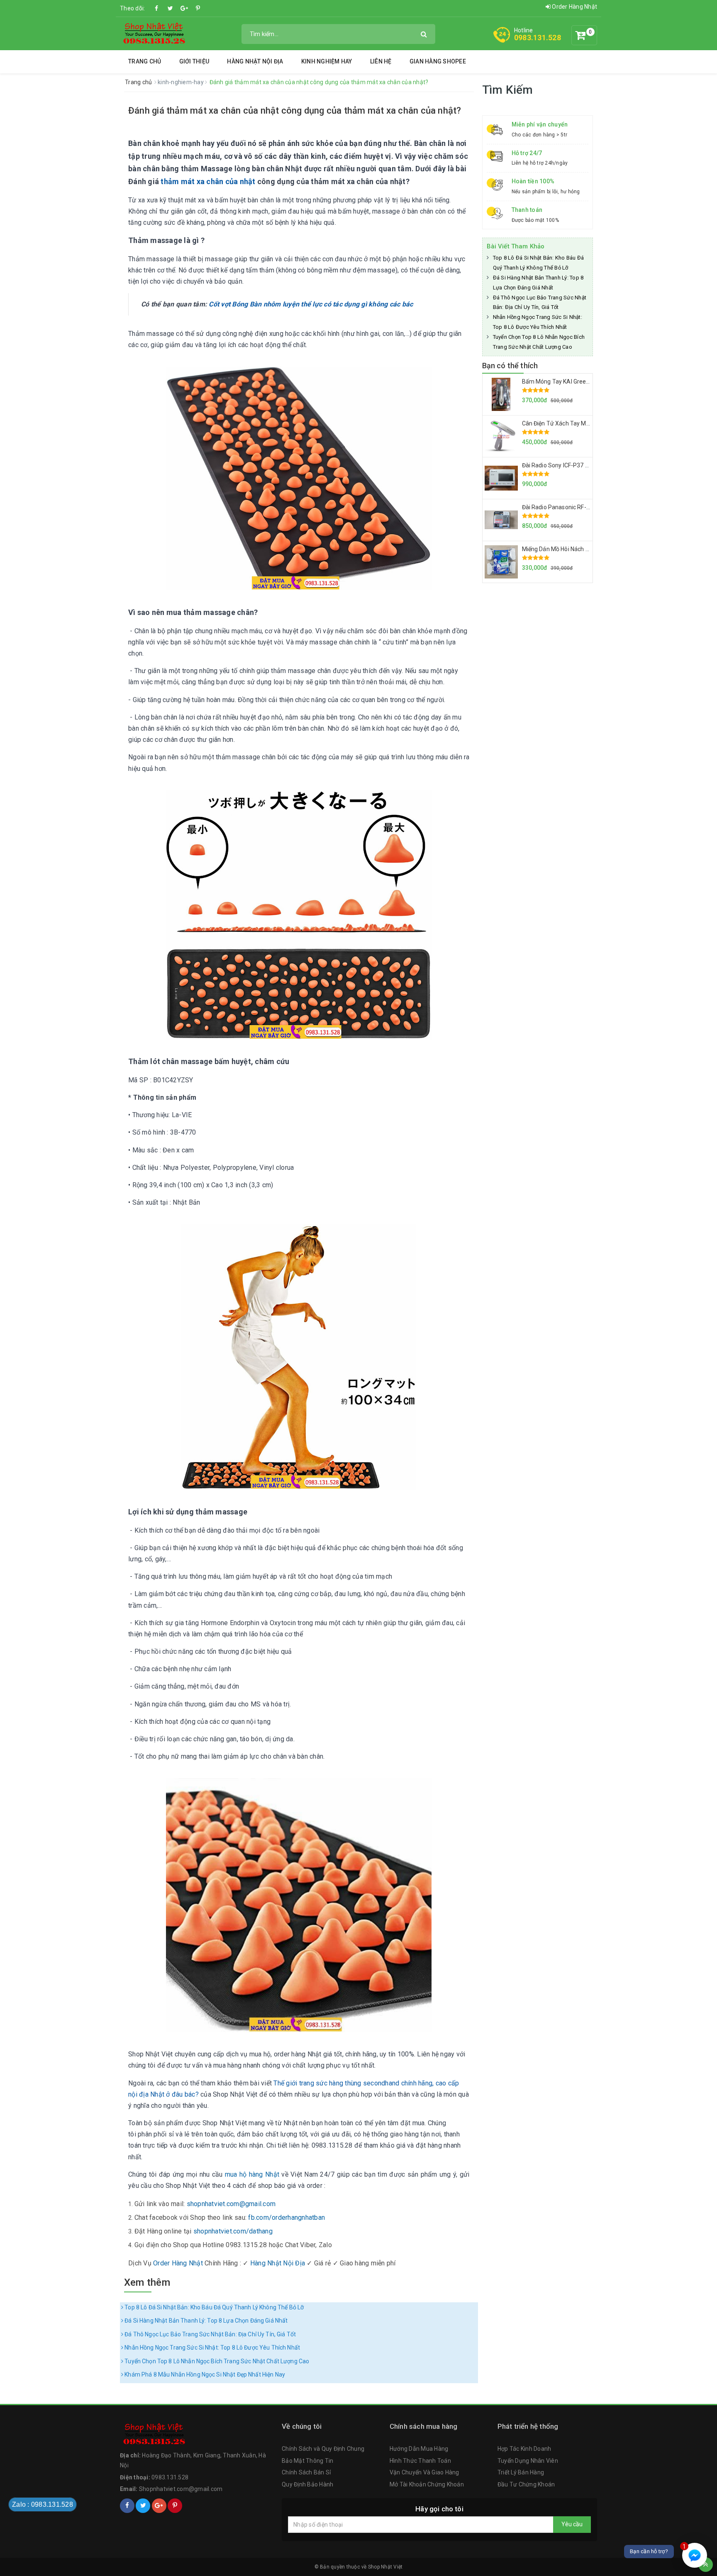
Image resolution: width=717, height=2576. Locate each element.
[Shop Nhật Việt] (154, 33)
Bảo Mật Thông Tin (307, 2461)
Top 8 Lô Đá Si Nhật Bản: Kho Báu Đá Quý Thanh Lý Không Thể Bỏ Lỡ (213, 2307)
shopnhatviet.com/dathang (233, 2231)
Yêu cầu (572, 2524)
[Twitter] (171, 8)
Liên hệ (381, 61)
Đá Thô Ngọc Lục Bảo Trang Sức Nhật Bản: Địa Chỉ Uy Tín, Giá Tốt (210, 2334)
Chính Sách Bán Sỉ (306, 2472)
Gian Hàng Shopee (438, 61)
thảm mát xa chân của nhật (208, 181)
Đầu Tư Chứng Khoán (526, 2484)
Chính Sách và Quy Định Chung (323, 2449)
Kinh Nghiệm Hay (327, 61)
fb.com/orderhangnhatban (287, 2218)
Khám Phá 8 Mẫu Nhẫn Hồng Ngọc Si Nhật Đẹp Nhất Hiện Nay (204, 2374)
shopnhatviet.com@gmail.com (231, 2204)
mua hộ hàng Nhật (252, 2174)
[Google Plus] (184, 8)
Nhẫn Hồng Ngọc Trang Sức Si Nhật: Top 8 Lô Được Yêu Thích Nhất (212, 2348)
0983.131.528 (538, 38)
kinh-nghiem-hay (181, 82)
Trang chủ (145, 61)
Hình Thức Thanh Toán (420, 2461)
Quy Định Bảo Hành (307, 2484)
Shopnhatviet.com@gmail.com (181, 2489)
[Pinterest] (198, 8)
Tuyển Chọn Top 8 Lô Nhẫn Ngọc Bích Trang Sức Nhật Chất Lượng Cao (216, 2361)
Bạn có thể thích (510, 366)
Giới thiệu (194, 61)
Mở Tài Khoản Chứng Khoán (427, 2484)
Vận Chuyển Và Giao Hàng (424, 2472)
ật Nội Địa (278, 2263)
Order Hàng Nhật (574, 7)
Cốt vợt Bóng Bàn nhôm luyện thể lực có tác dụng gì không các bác (311, 304)
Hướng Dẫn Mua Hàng (419, 2449)
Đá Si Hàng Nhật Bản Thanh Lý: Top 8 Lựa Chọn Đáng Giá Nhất (205, 2321)
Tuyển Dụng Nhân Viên (528, 2461)
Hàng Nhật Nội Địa (255, 61)
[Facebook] (157, 8)
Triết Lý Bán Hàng (521, 2472)
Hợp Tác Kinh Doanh (524, 2449)
